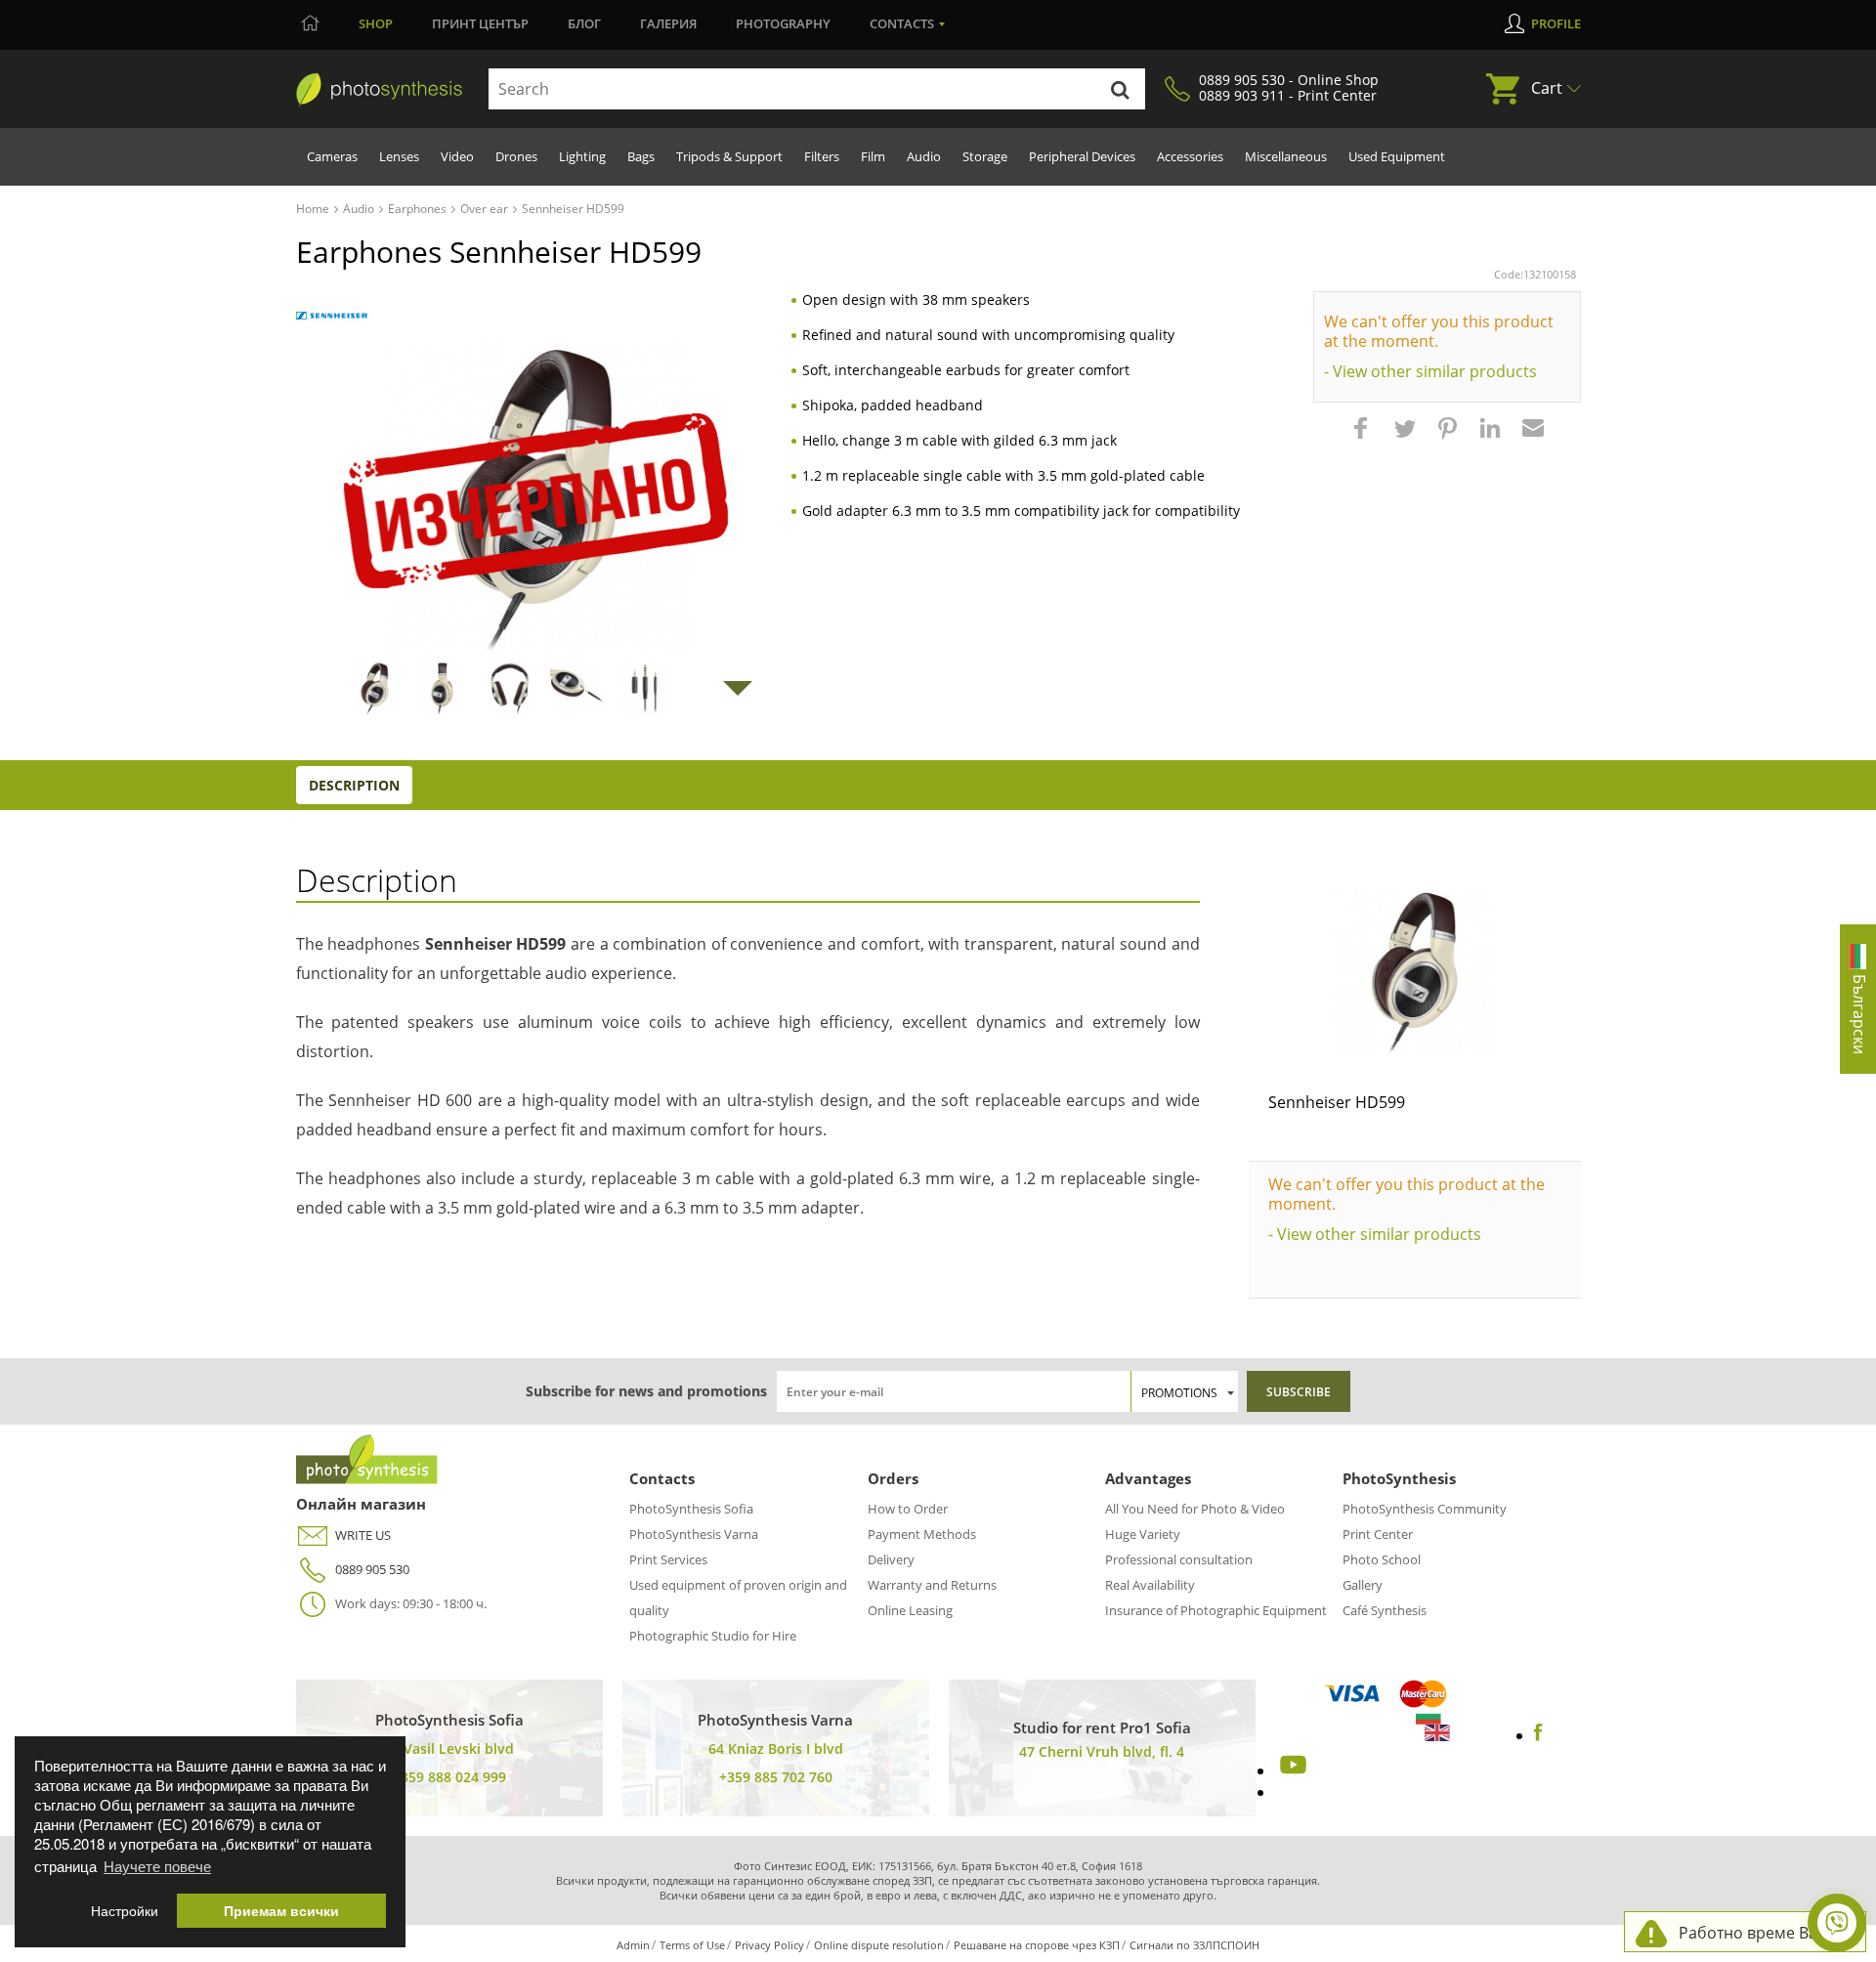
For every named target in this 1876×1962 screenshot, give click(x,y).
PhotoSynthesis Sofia (691, 1509)
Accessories (1190, 156)
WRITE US (363, 1535)
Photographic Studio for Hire (713, 1636)
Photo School (1382, 1559)
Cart (1547, 88)
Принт (480, 23)
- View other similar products (1430, 371)
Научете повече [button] (157, 1866)
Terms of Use (692, 1945)
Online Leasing (910, 1610)
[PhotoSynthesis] (379, 90)
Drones (516, 156)
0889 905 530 (372, 1569)
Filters (822, 156)
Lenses (399, 156)
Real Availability (1150, 1585)
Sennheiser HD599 (1337, 1102)
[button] (1363, 438)
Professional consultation (1179, 1559)
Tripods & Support (729, 156)
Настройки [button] (125, 1911)
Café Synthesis (1385, 1610)
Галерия (668, 23)
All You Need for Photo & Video (1195, 1509)
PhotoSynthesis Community (1425, 1509)
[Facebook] (1538, 1735)
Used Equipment (1397, 156)
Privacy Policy (769, 1945)
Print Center (1378, 1534)
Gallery (1363, 1585)
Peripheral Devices (1082, 156)
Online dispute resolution (879, 1945)
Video (457, 156)
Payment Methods (922, 1534)
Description (354, 785)
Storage (985, 156)
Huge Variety (1143, 1534)
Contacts (902, 23)
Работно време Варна (1762, 1933)
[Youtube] (1291, 1770)
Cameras (332, 156)
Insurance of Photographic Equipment (1216, 1610)
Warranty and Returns (932, 1585)
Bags (641, 156)
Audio (924, 156)
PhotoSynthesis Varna (694, 1534)
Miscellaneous (1286, 156)
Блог (584, 23)
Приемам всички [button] (281, 1911)
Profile (1556, 23)
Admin (633, 1945)
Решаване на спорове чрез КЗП (1037, 1945)
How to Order (908, 1509)
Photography (783, 23)
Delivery (891, 1559)
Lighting (582, 156)
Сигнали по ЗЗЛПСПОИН (1194, 1945)
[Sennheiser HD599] (1415, 971)
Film (873, 156)
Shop (376, 23)
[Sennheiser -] (332, 316)
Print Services (668, 1559)
